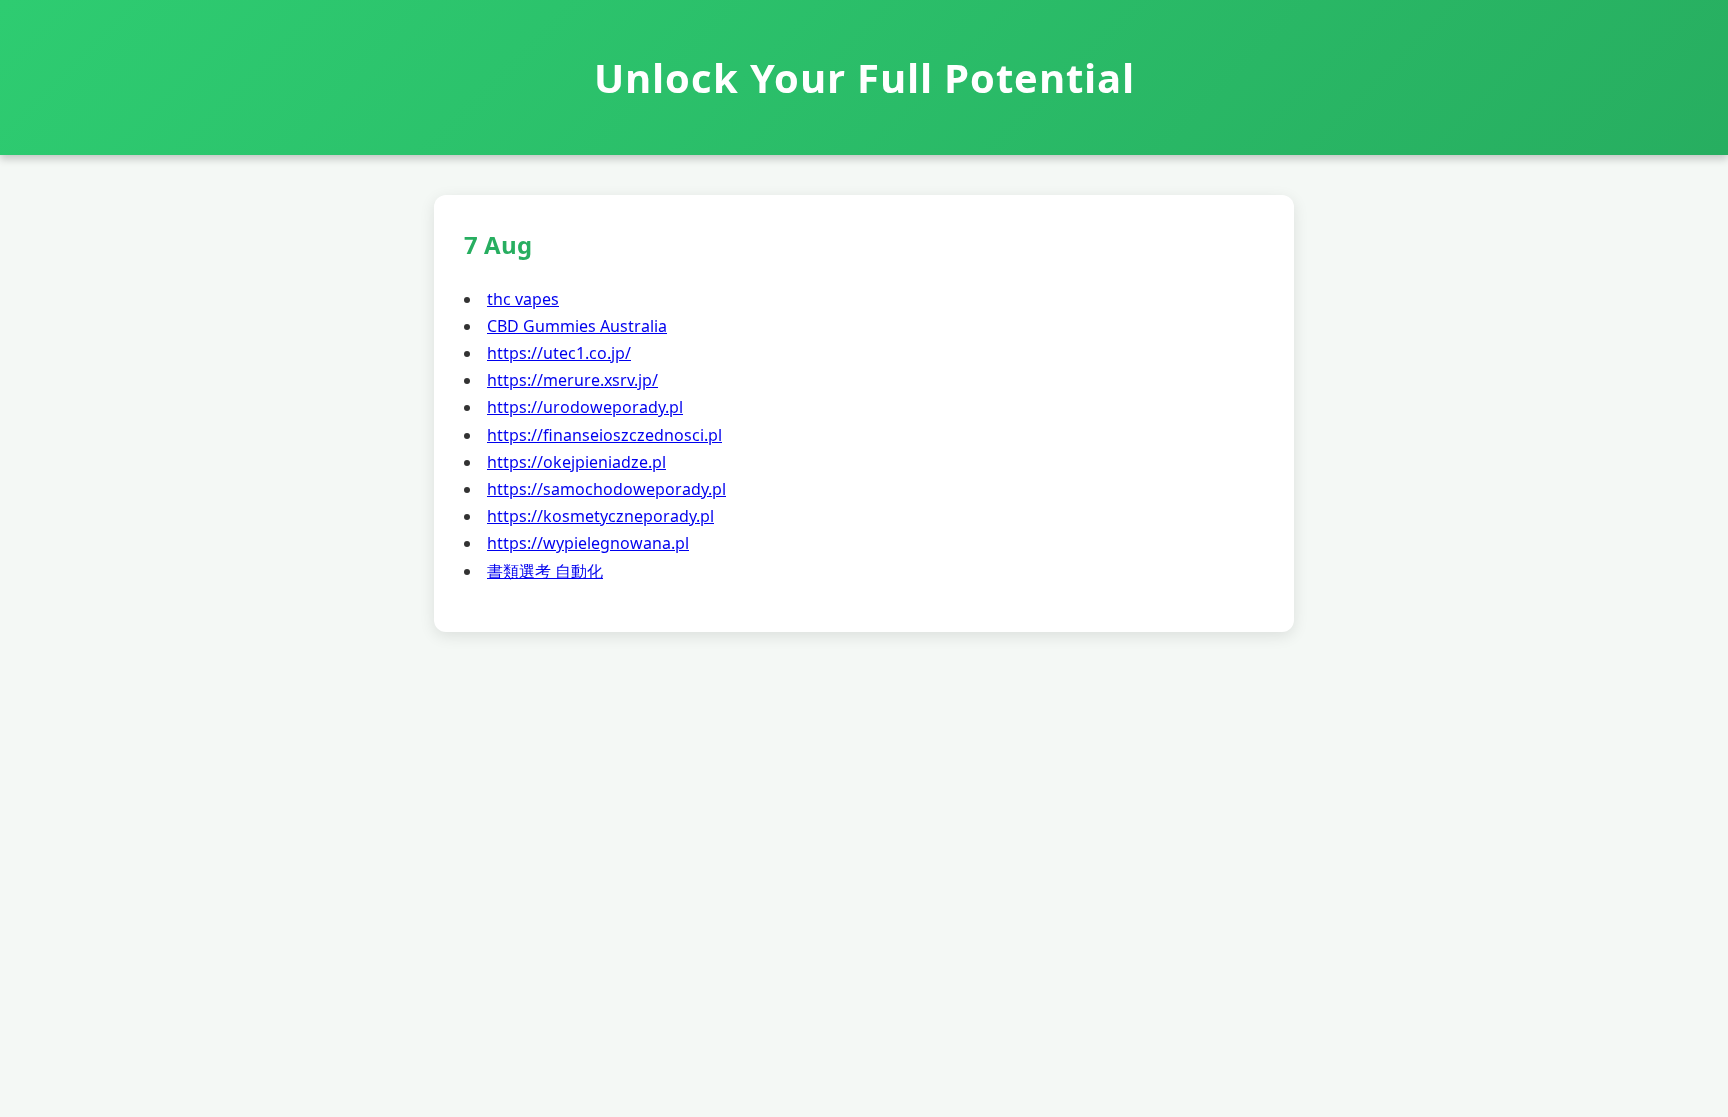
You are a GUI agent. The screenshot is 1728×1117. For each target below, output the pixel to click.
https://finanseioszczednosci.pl (604, 435)
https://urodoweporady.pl (585, 407)
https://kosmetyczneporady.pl (600, 516)
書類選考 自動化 (545, 571)
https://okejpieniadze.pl (576, 462)
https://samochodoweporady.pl (606, 489)
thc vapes (523, 299)
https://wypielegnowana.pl (588, 543)
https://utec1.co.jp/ (559, 353)
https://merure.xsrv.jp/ (572, 380)
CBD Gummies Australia (577, 326)
